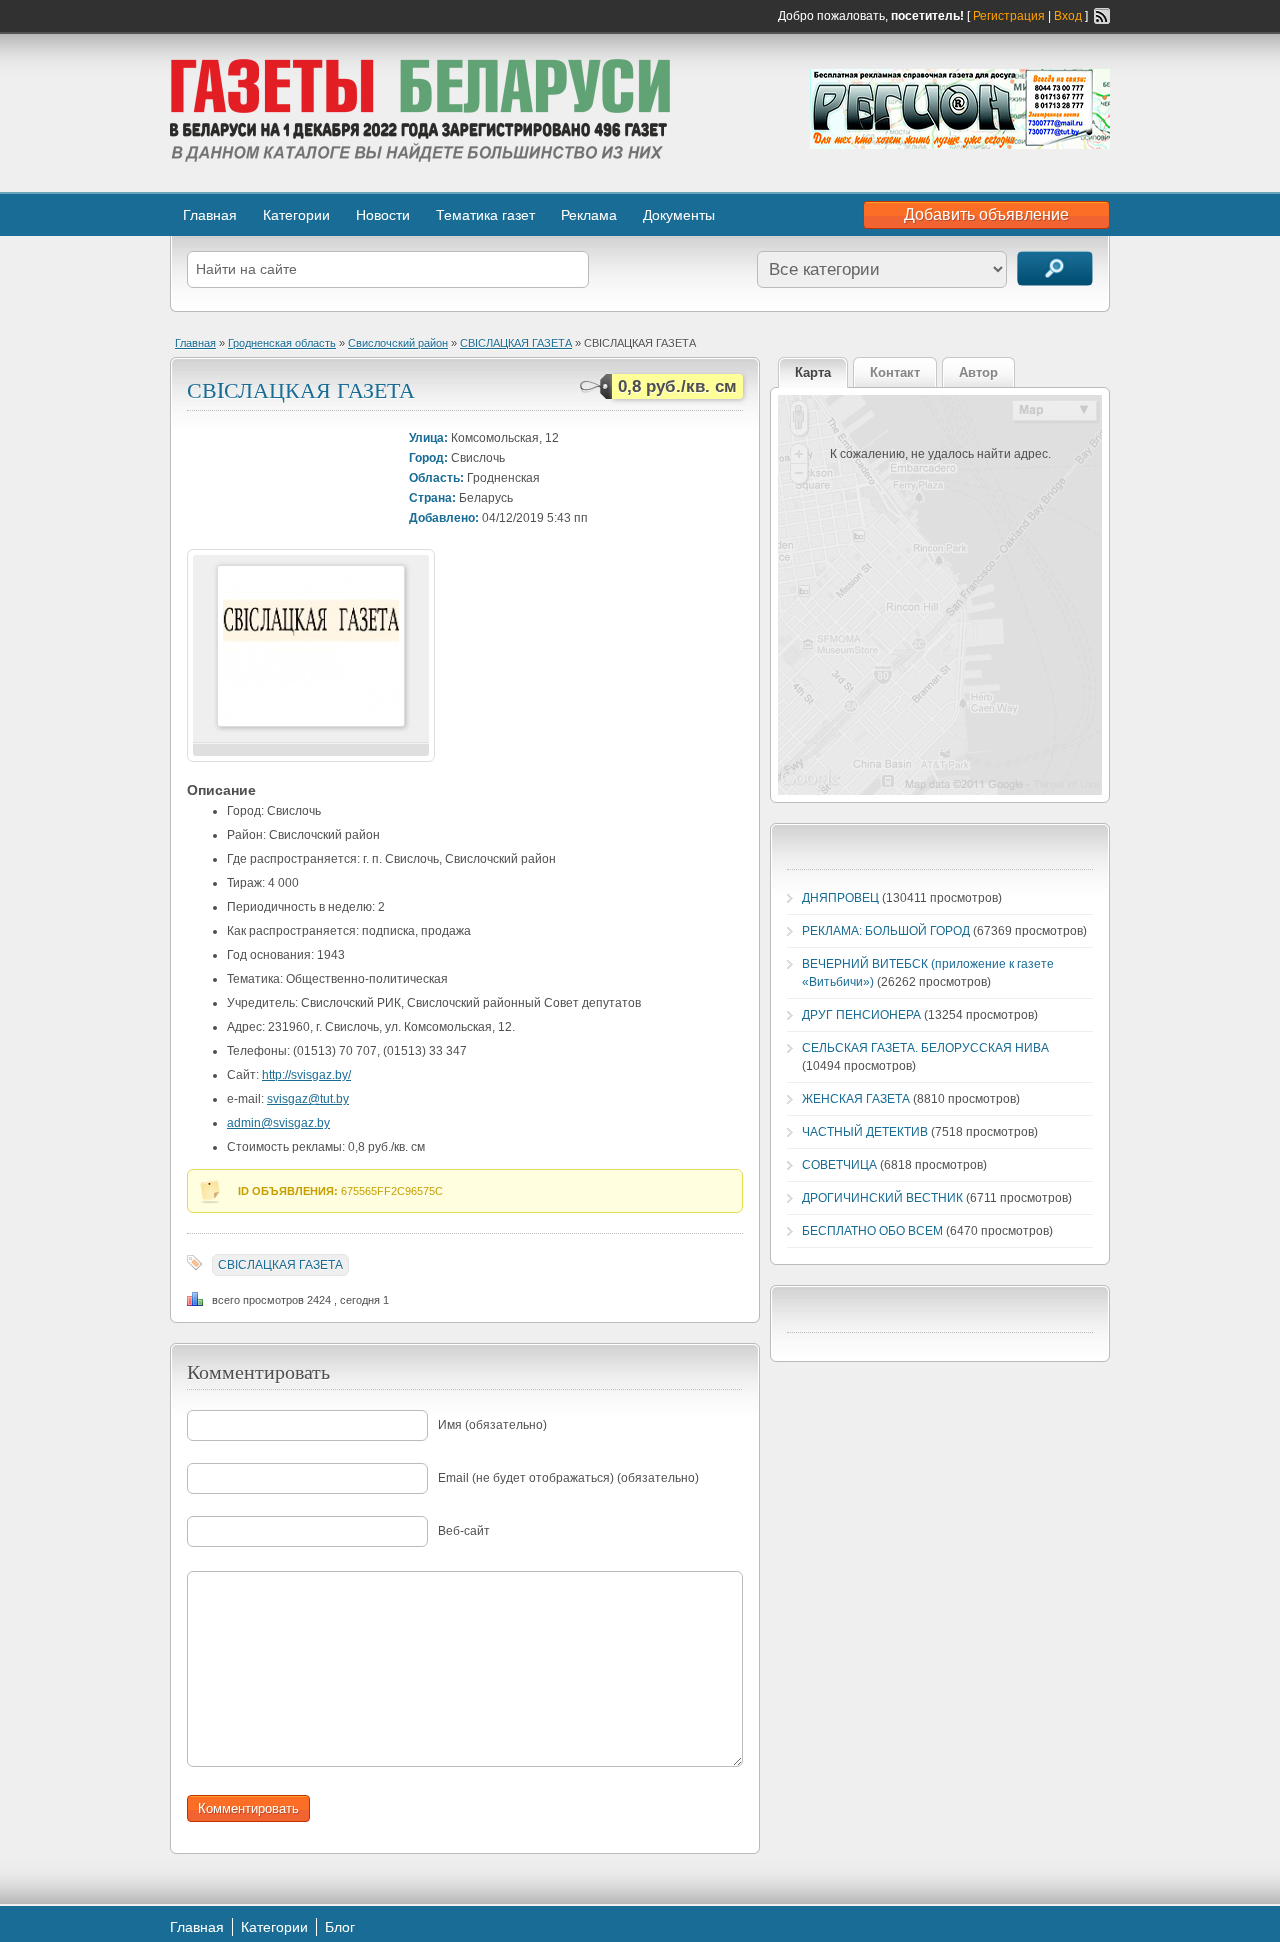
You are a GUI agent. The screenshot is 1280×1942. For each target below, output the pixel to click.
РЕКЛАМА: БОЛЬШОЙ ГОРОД (886, 931)
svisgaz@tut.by (308, 1099)
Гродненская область (282, 343)
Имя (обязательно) (492, 1425)
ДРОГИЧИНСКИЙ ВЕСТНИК (882, 1198)
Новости (383, 215)
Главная (210, 215)
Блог (340, 1927)
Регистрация (1009, 16)
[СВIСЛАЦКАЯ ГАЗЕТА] (311, 723)
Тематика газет (485, 215)
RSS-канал (1102, 16)
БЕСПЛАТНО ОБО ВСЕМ (872, 1231)
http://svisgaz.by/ (306, 1075)
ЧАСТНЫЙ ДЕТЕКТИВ (865, 1132)
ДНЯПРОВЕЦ (840, 898)
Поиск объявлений (1055, 268)
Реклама (589, 215)
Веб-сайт (464, 1531)
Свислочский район (398, 343)
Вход (1068, 16)
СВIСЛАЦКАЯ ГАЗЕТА (516, 343)
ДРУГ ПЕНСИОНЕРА (861, 1015)
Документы (679, 215)
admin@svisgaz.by (278, 1123)
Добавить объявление (986, 214)
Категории (296, 215)
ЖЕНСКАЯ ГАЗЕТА (856, 1099)
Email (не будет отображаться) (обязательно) (568, 1478)
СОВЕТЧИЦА (839, 1165)
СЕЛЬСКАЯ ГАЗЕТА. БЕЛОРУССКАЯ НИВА (925, 1048)
